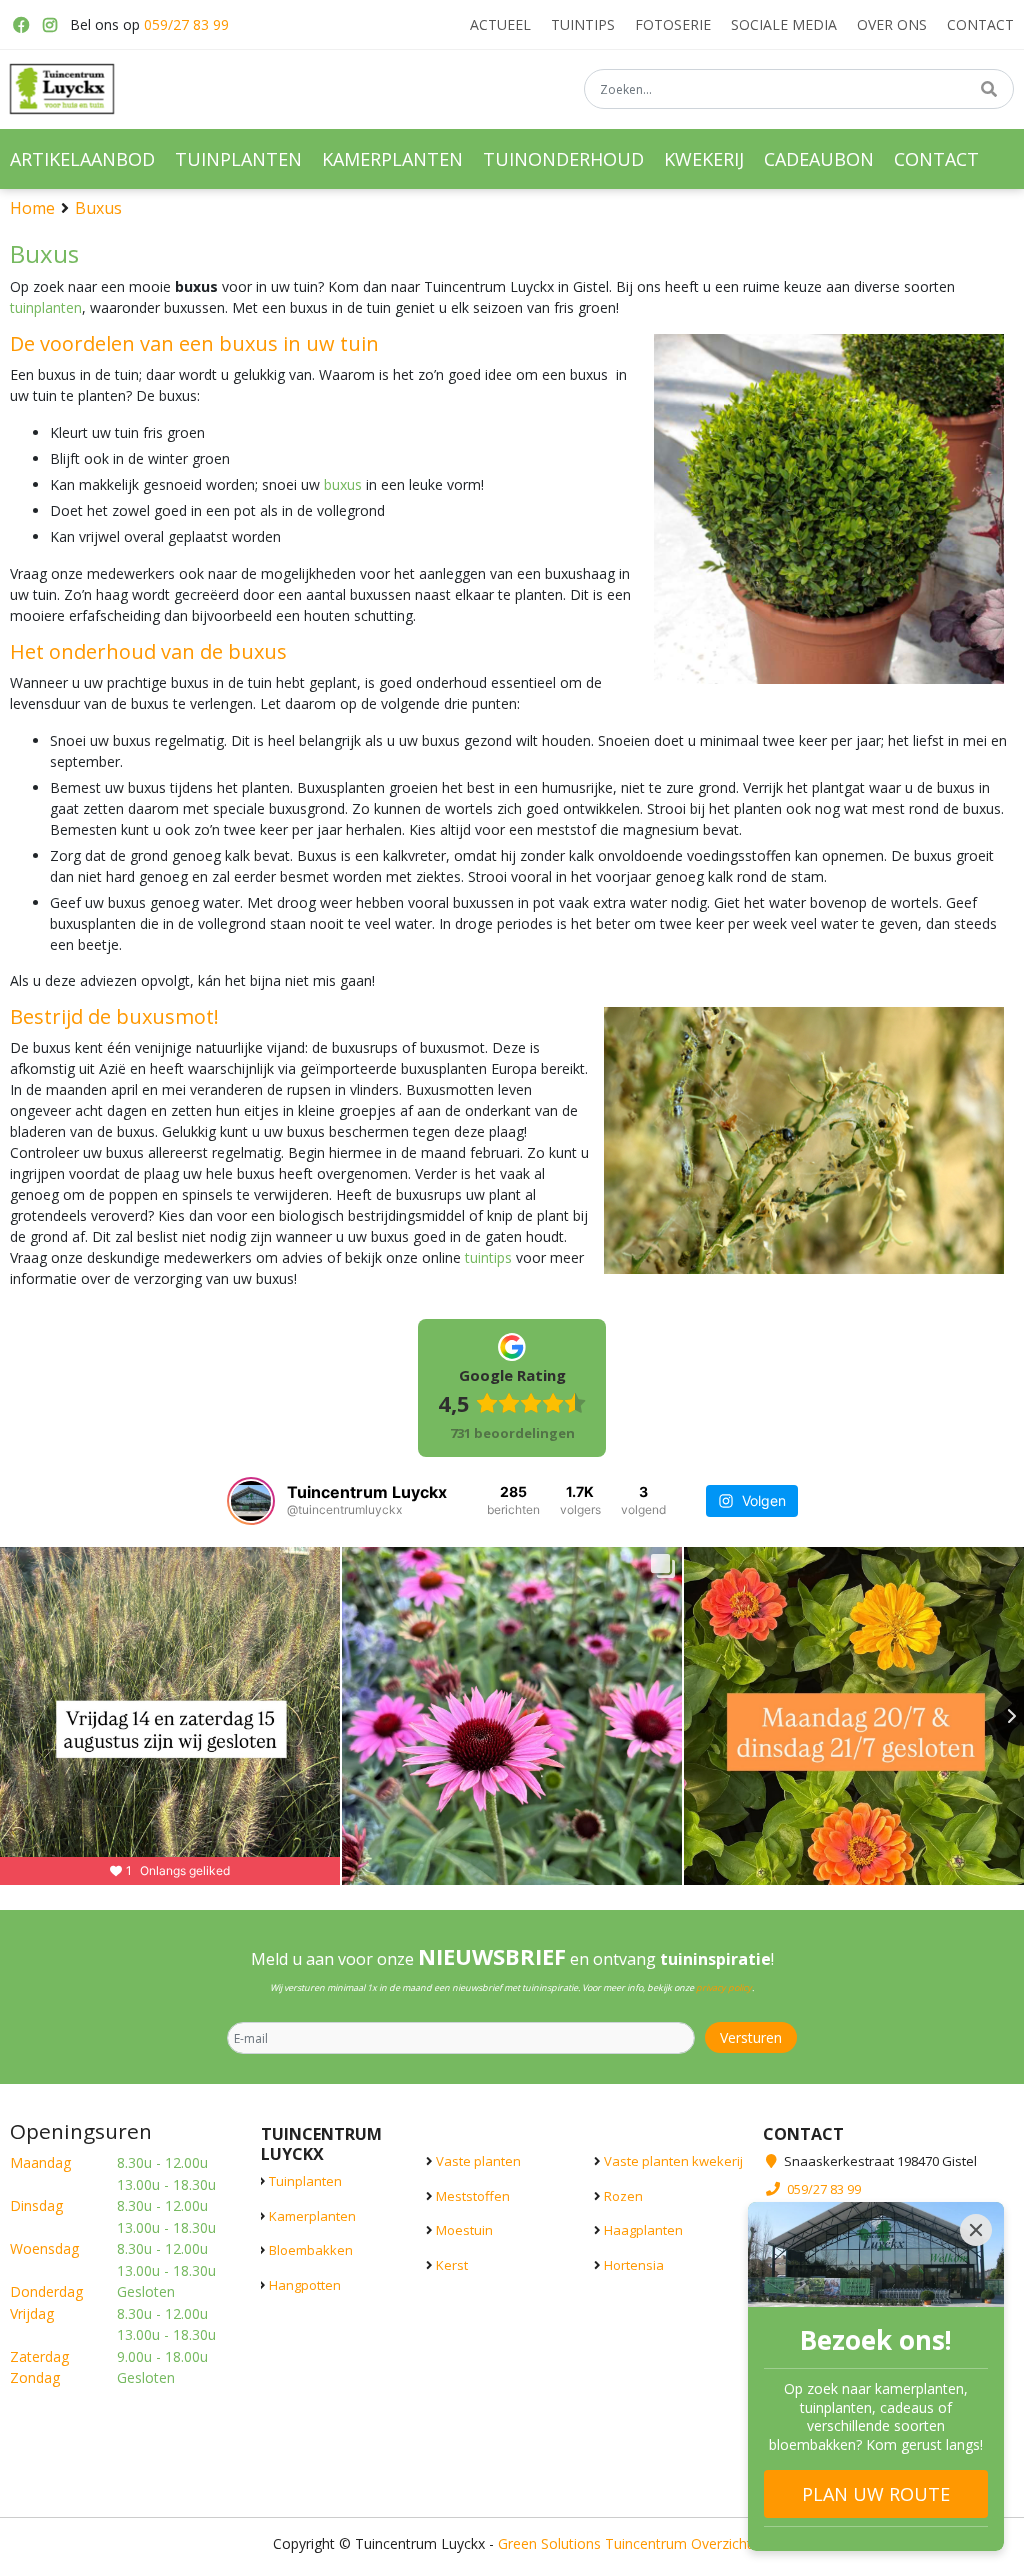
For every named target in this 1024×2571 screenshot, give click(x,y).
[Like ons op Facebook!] (20, 25)
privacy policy (724, 1987)
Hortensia (634, 2265)
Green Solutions (549, 2543)
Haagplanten (643, 2230)
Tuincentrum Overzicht (678, 2543)
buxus (343, 484)
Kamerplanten (312, 2216)
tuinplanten (46, 307)
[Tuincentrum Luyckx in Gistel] (62, 89)
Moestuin (464, 2230)
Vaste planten (478, 2161)
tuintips (488, 1257)
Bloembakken (311, 2250)
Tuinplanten (305, 2181)
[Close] (976, 2230)
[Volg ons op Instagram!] (50, 25)
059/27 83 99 (186, 24)
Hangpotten (305, 2285)
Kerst (452, 2265)
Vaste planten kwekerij (673, 2161)
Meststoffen (473, 2196)
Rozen (623, 2196)
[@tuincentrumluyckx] (251, 1501)
